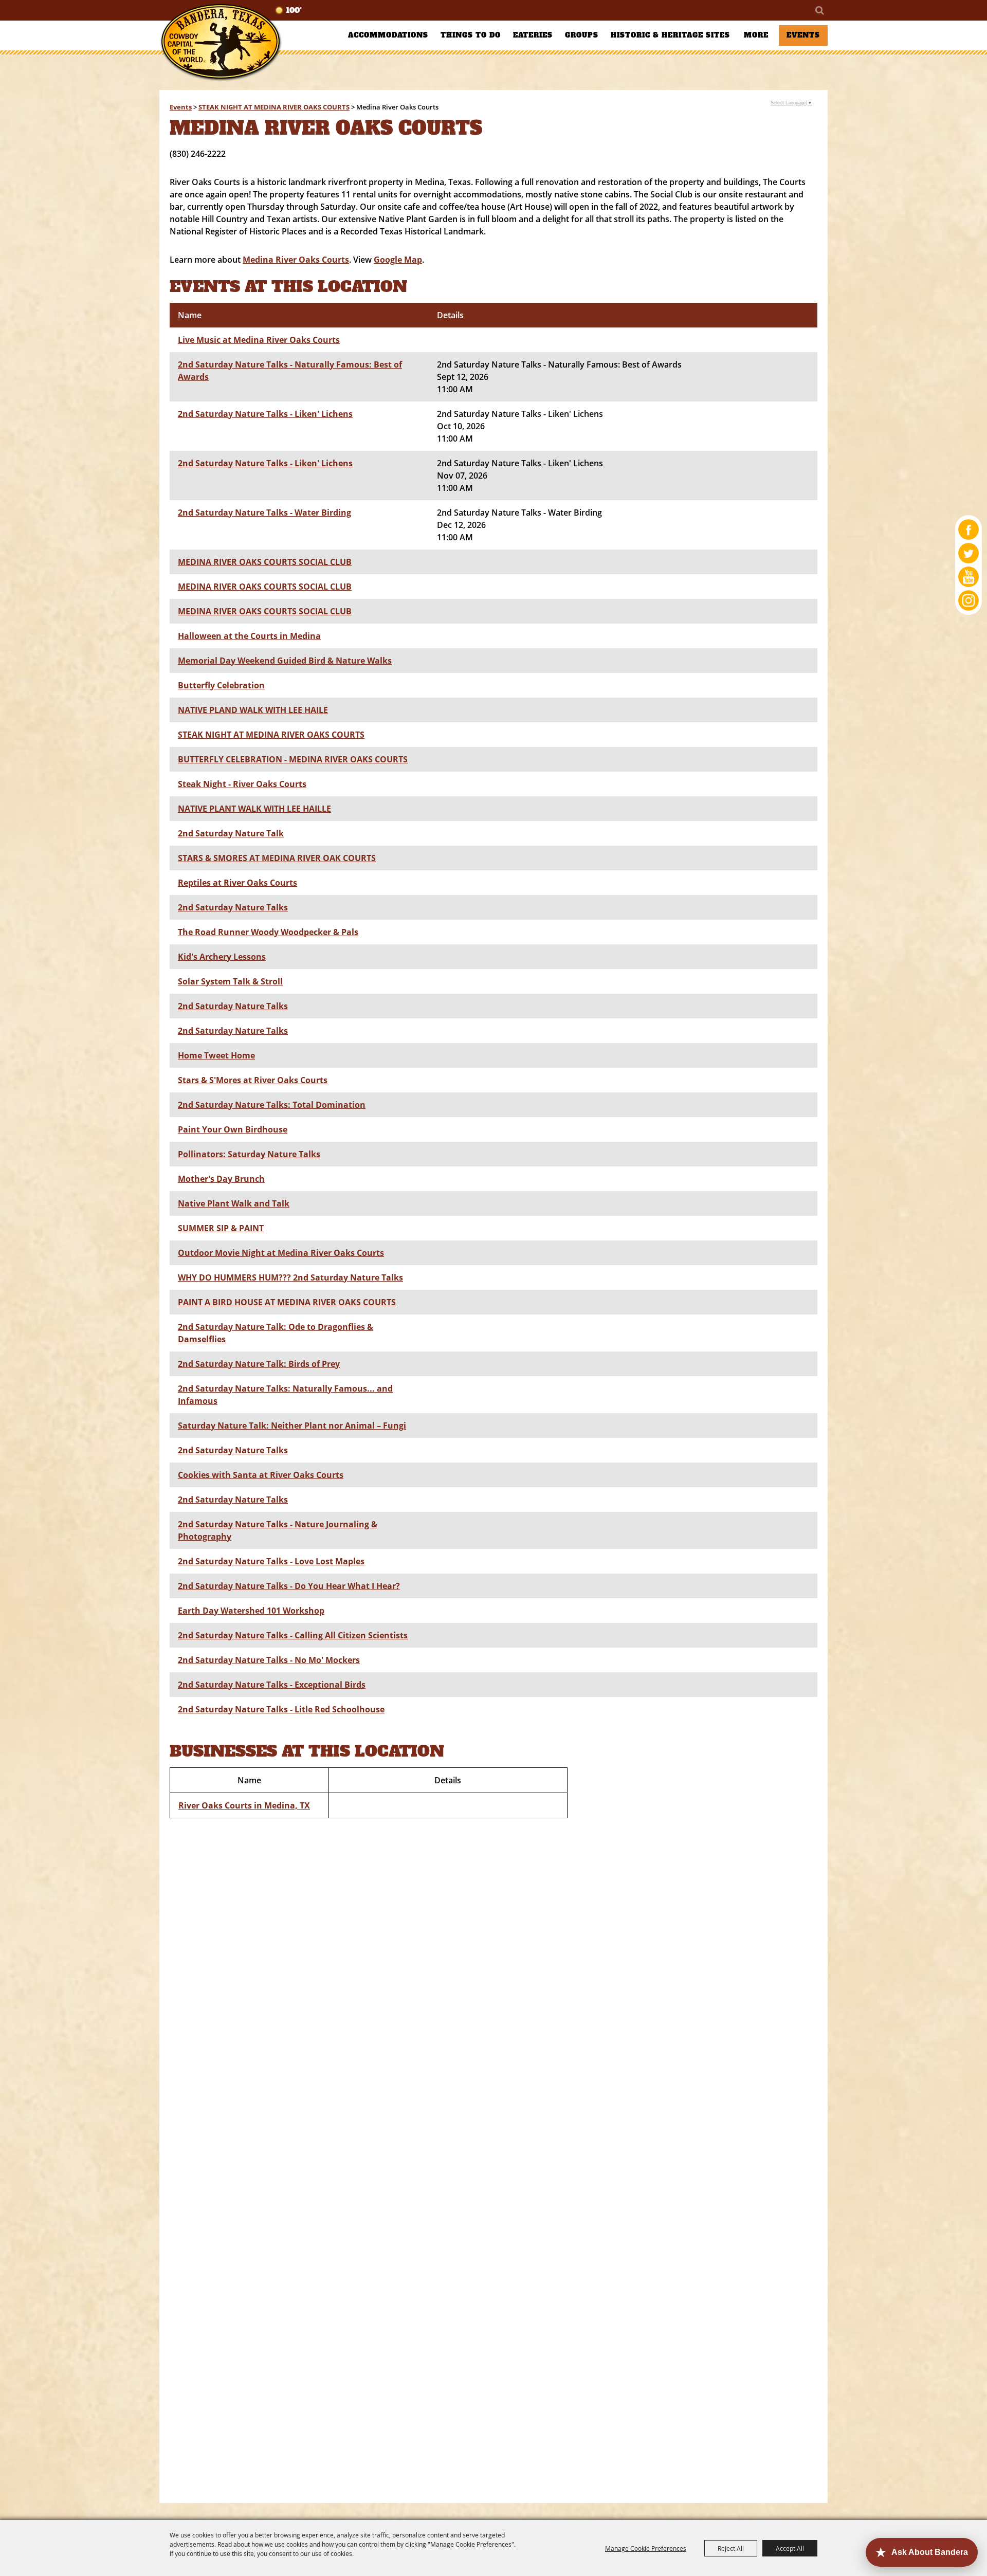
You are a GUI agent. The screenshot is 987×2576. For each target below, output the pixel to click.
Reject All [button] (731, 2548)
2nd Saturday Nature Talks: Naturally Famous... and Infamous (285, 1395)
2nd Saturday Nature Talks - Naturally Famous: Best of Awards (290, 371)
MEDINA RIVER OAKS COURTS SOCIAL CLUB (265, 562)
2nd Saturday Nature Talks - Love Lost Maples (271, 1561)
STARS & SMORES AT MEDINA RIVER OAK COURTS (277, 858)
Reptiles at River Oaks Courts (237, 883)
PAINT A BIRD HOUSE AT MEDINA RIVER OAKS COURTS (287, 1302)
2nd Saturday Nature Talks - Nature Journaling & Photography (278, 1530)
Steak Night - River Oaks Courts (242, 784)
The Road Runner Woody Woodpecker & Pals (268, 932)
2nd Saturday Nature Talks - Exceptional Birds (272, 1685)
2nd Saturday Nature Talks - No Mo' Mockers (269, 1660)
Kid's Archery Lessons (222, 957)
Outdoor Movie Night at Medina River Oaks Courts (281, 1253)
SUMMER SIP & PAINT (221, 1228)
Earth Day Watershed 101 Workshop (251, 1611)
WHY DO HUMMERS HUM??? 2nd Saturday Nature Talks (290, 1277)
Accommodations (388, 35)
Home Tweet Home (216, 1055)
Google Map (398, 260)
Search (819, 10)
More (756, 35)
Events (803, 35)
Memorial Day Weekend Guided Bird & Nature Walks (285, 661)
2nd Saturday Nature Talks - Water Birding (264, 513)
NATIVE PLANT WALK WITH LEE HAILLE (254, 809)
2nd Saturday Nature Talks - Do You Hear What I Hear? (289, 1586)
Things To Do (471, 35)
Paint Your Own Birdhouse (233, 1129)
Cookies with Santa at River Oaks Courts (261, 1475)
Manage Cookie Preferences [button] (646, 2548)
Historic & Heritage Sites (670, 35)
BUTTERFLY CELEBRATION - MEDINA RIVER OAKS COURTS (293, 759)
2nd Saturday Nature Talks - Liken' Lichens (265, 414)
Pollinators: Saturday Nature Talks (249, 1154)
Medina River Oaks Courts (296, 260)
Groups (582, 35)
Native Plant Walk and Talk (234, 1203)
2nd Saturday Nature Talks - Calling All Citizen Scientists (293, 1635)
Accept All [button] (790, 2548)
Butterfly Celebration (221, 685)
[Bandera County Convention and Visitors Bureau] (221, 42)
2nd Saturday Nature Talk (231, 833)
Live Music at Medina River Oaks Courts (259, 340)
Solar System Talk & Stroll (230, 981)
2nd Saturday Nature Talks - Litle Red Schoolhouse (281, 1709)
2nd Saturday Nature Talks (233, 907)
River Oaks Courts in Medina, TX (244, 1805)
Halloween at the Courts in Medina (249, 636)
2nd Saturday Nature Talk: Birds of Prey (259, 1364)
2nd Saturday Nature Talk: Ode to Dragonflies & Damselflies (276, 1333)
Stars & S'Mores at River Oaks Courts (253, 1080)
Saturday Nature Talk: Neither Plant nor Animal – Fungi (292, 1426)
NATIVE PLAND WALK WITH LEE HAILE (253, 710)
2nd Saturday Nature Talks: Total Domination (272, 1105)
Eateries (533, 35)
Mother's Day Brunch (221, 1179)
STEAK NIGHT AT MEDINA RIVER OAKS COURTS (274, 107)
